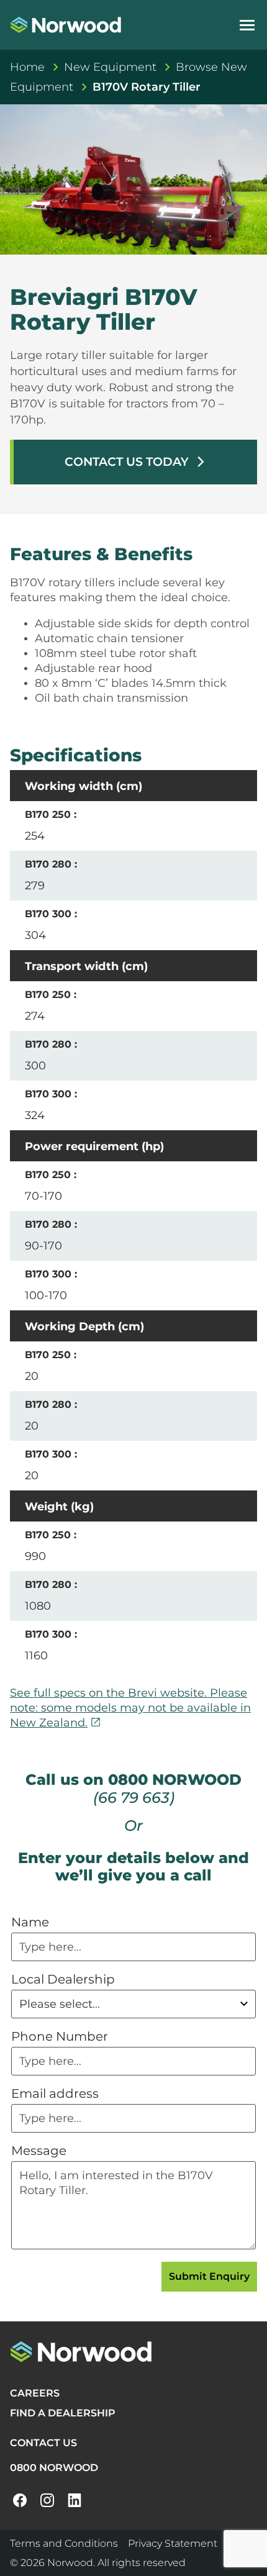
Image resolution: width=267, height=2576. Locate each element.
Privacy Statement (173, 2543)
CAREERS (35, 2393)
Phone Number (60, 2036)
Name (30, 1922)
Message (39, 2151)
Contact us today (136, 462)
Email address (55, 2093)
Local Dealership (63, 1979)
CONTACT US (43, 2443)
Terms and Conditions (64, 2543)
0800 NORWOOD (54, 2468)
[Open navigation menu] (247, 25)
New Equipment (110, 67)
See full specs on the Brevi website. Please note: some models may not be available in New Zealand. (130, 1708)
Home (27, 67)
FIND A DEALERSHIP (63, 2413)
